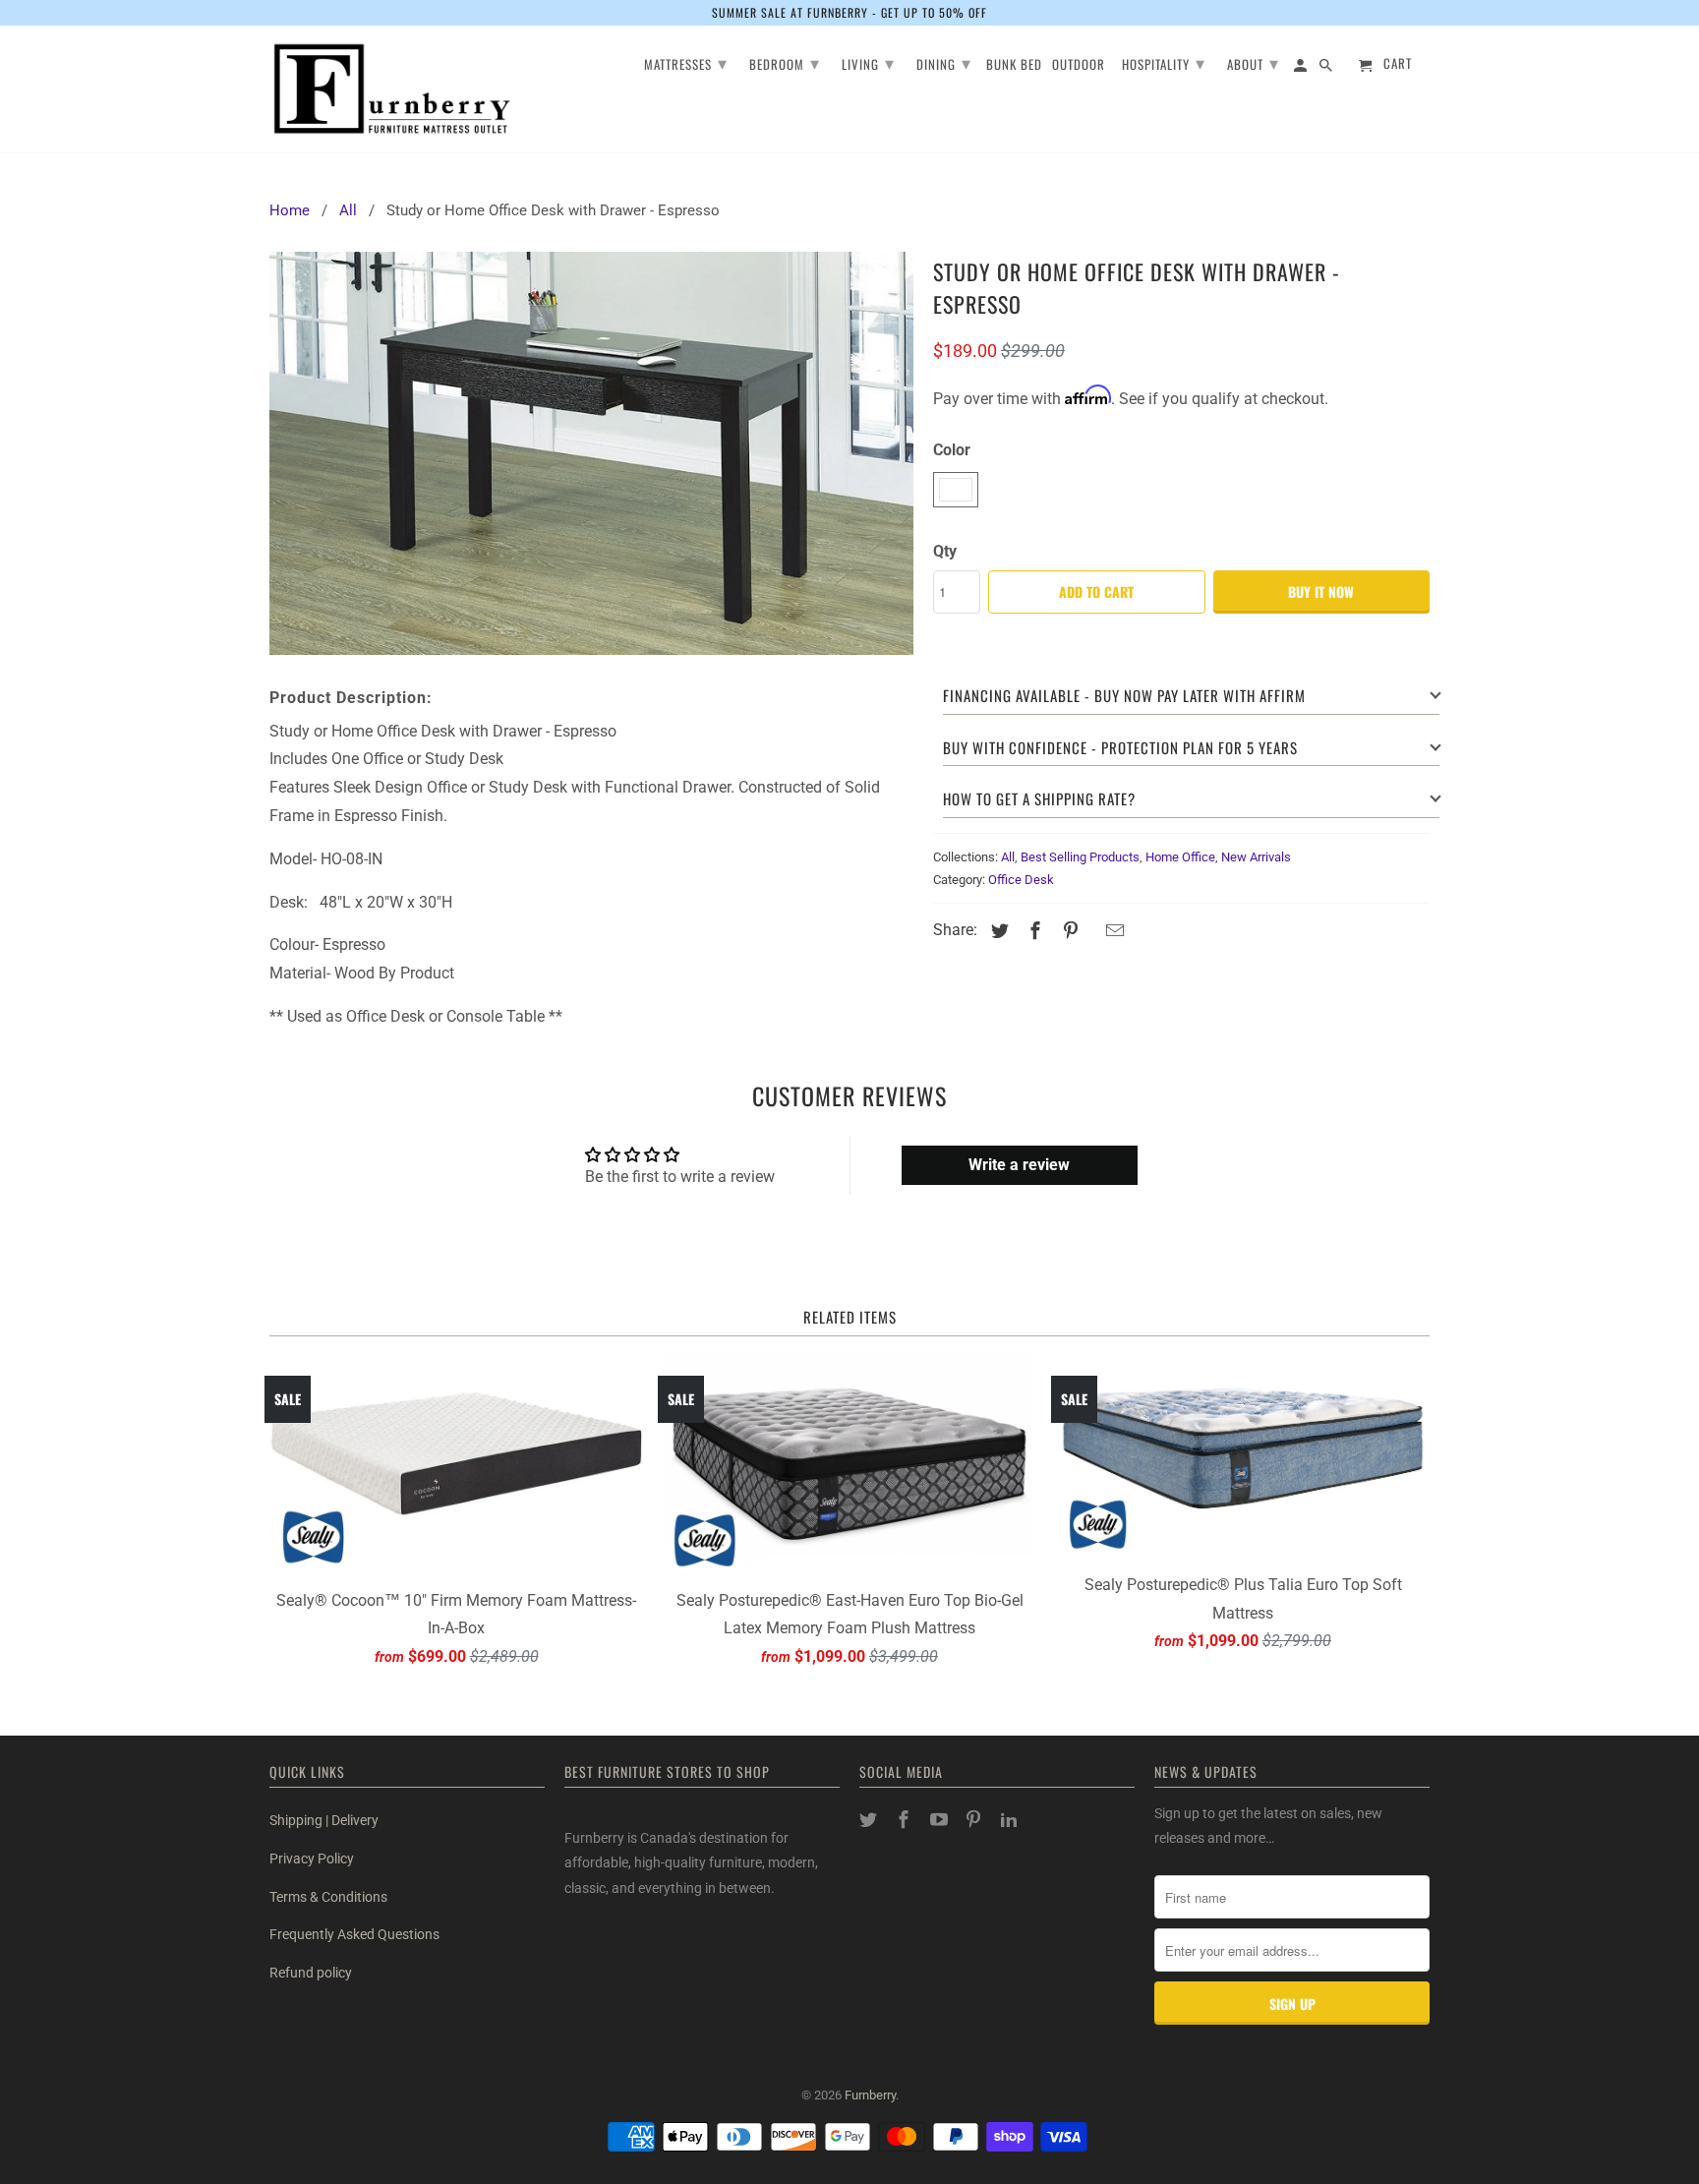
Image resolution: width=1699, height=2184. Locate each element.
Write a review (1019, 1165)
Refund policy (311, 1973)
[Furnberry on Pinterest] (975, 1820)
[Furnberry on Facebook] (906, 1820)
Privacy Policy (312, 1859)
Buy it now (1321, 591)
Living (868, 62)
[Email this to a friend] (1112, 931)
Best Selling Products (1080, 857)
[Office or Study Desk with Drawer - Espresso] (591, 453)
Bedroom (785, 62)
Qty (945, 551)
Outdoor (1079, 65)
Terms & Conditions (328, 1897)
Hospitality (1164, 62)
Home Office (1180, 857)
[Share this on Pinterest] (1068, 931)
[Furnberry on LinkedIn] (1011, 1820)
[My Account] (1302, 68)
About (1253, 62)
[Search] (1327, 68)
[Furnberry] (392, 89)
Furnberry (870, 2095)
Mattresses (686, 62)
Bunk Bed (1014, 65)
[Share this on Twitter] (997, 931)
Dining (944, 62)
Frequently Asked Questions (354, 1934)
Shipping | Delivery (324, 1820)
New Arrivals (1256, 857)
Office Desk (1021, 880)
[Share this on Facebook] (1032, 931)
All (1008, 857)
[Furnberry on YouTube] (941, 1820)
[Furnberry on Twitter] (870, 1820)
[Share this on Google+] (1091, 933)
